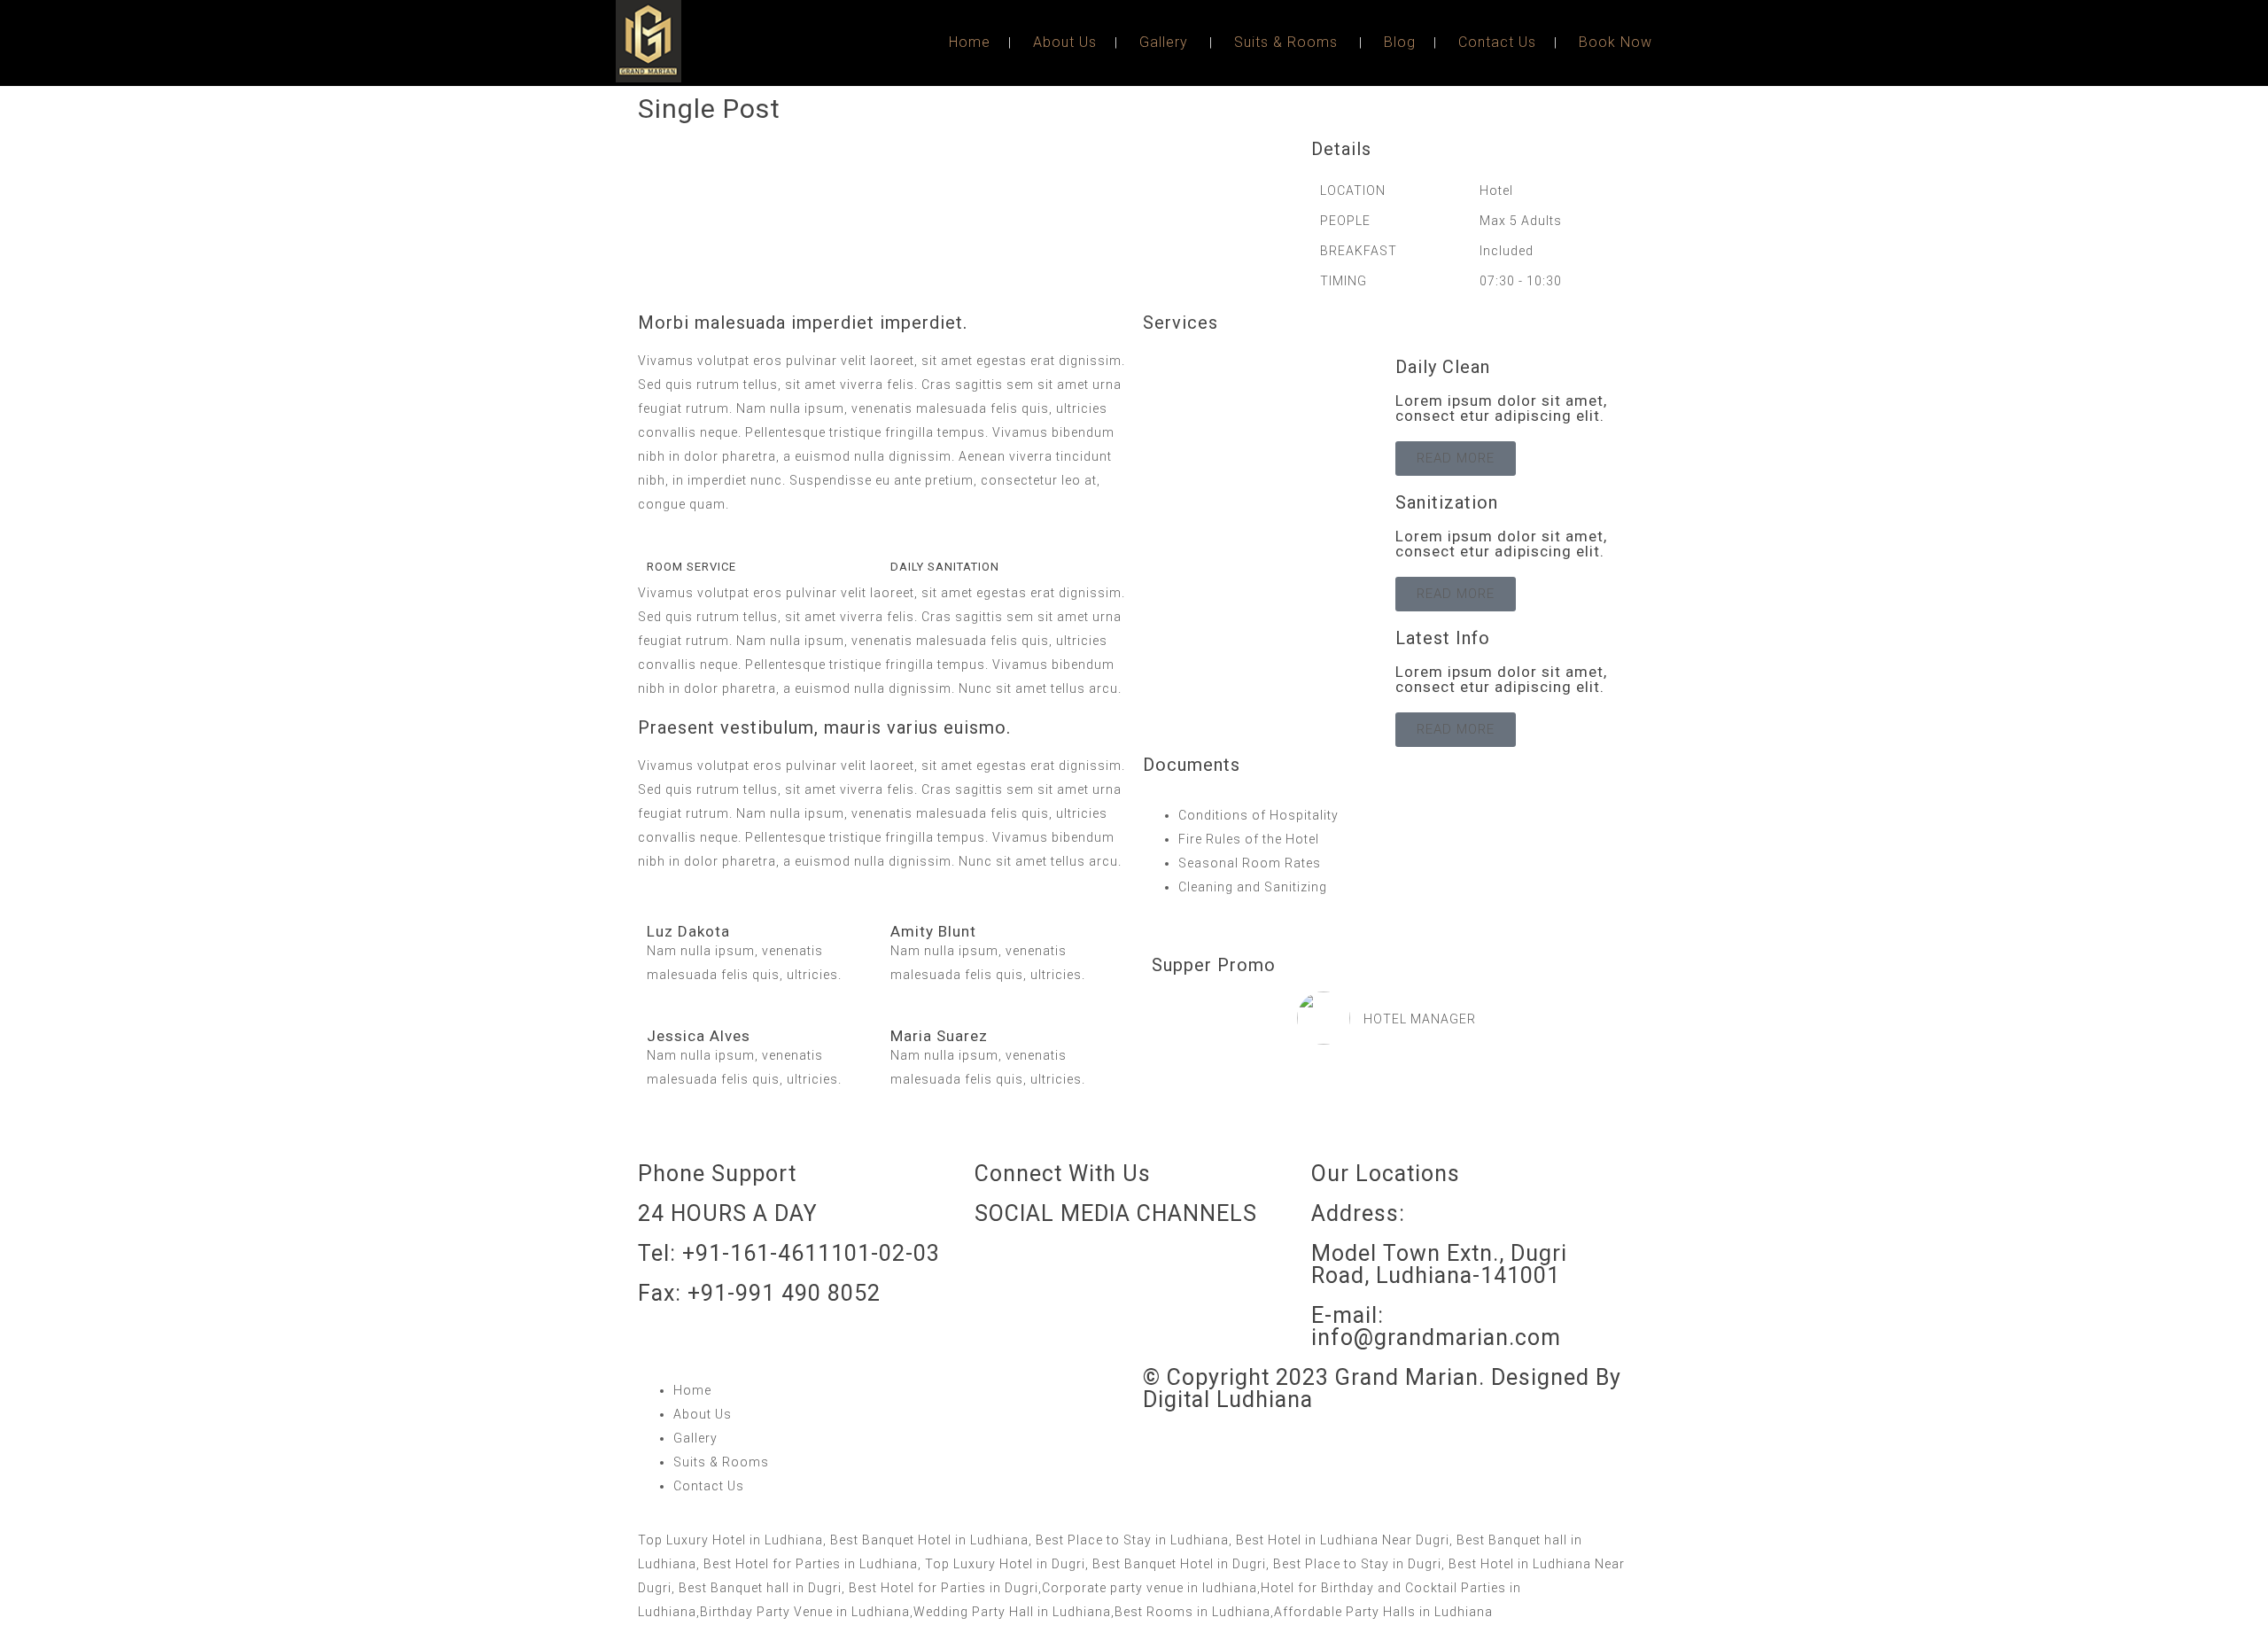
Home (970, 42)
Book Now (1616, 42)
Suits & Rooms (1286, 42)
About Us (1065, 42)
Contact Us (1497, 42)
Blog (1400, 42)
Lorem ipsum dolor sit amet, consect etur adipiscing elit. (1502, 408)
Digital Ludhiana (1228, 1400)
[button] (656, 148)
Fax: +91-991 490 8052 (759, 1293)
